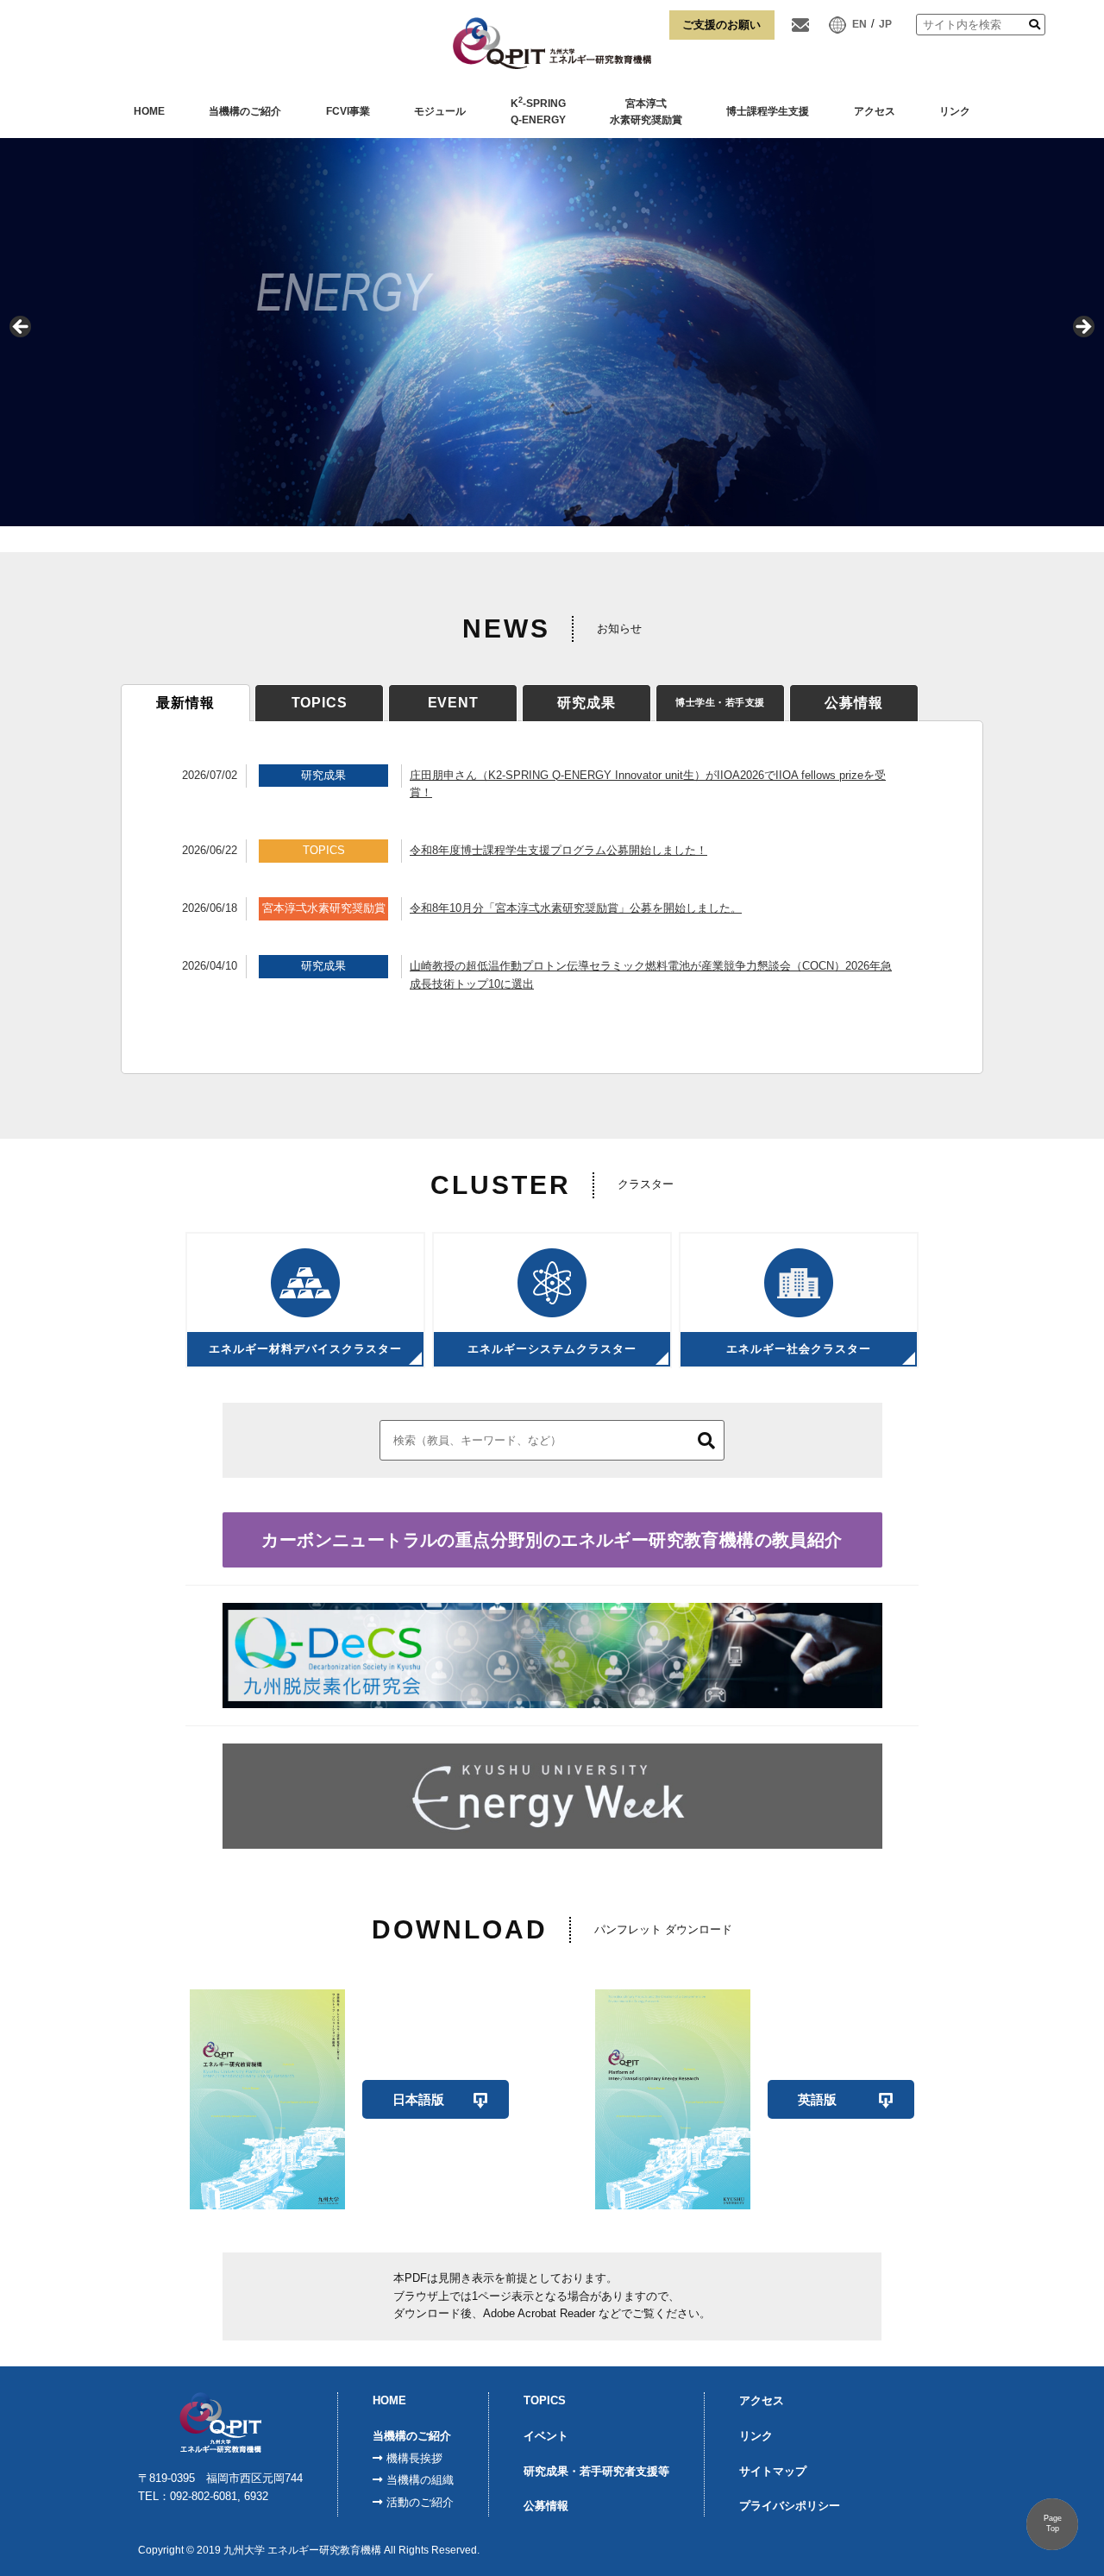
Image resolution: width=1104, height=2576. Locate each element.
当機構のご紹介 (245, 111)
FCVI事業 (348, 111)
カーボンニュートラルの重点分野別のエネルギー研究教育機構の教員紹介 (552, 1540)
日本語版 (418, 2099)
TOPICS (545, 2400)
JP (885, 24)
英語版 (817, 2099)
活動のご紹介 (420, 2502)
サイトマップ (773, 2471)
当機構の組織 (420, 2480)
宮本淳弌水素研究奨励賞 (646, 112)
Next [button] (1082, 328)
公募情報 (546, 2506)
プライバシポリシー (790, 2506)
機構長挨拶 (414, 2458)
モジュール (440, 111)
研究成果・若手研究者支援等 (596, 2471)
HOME (149, 111)
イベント (546, 2436)
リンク (955, 111)
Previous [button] (22, 328)
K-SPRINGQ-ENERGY (538, 111)
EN (859, 24)
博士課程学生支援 (768, 111)
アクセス (875, 111)
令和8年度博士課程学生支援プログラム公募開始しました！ (558, 850)
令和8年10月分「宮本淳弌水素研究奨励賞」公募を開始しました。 (576, 908)
